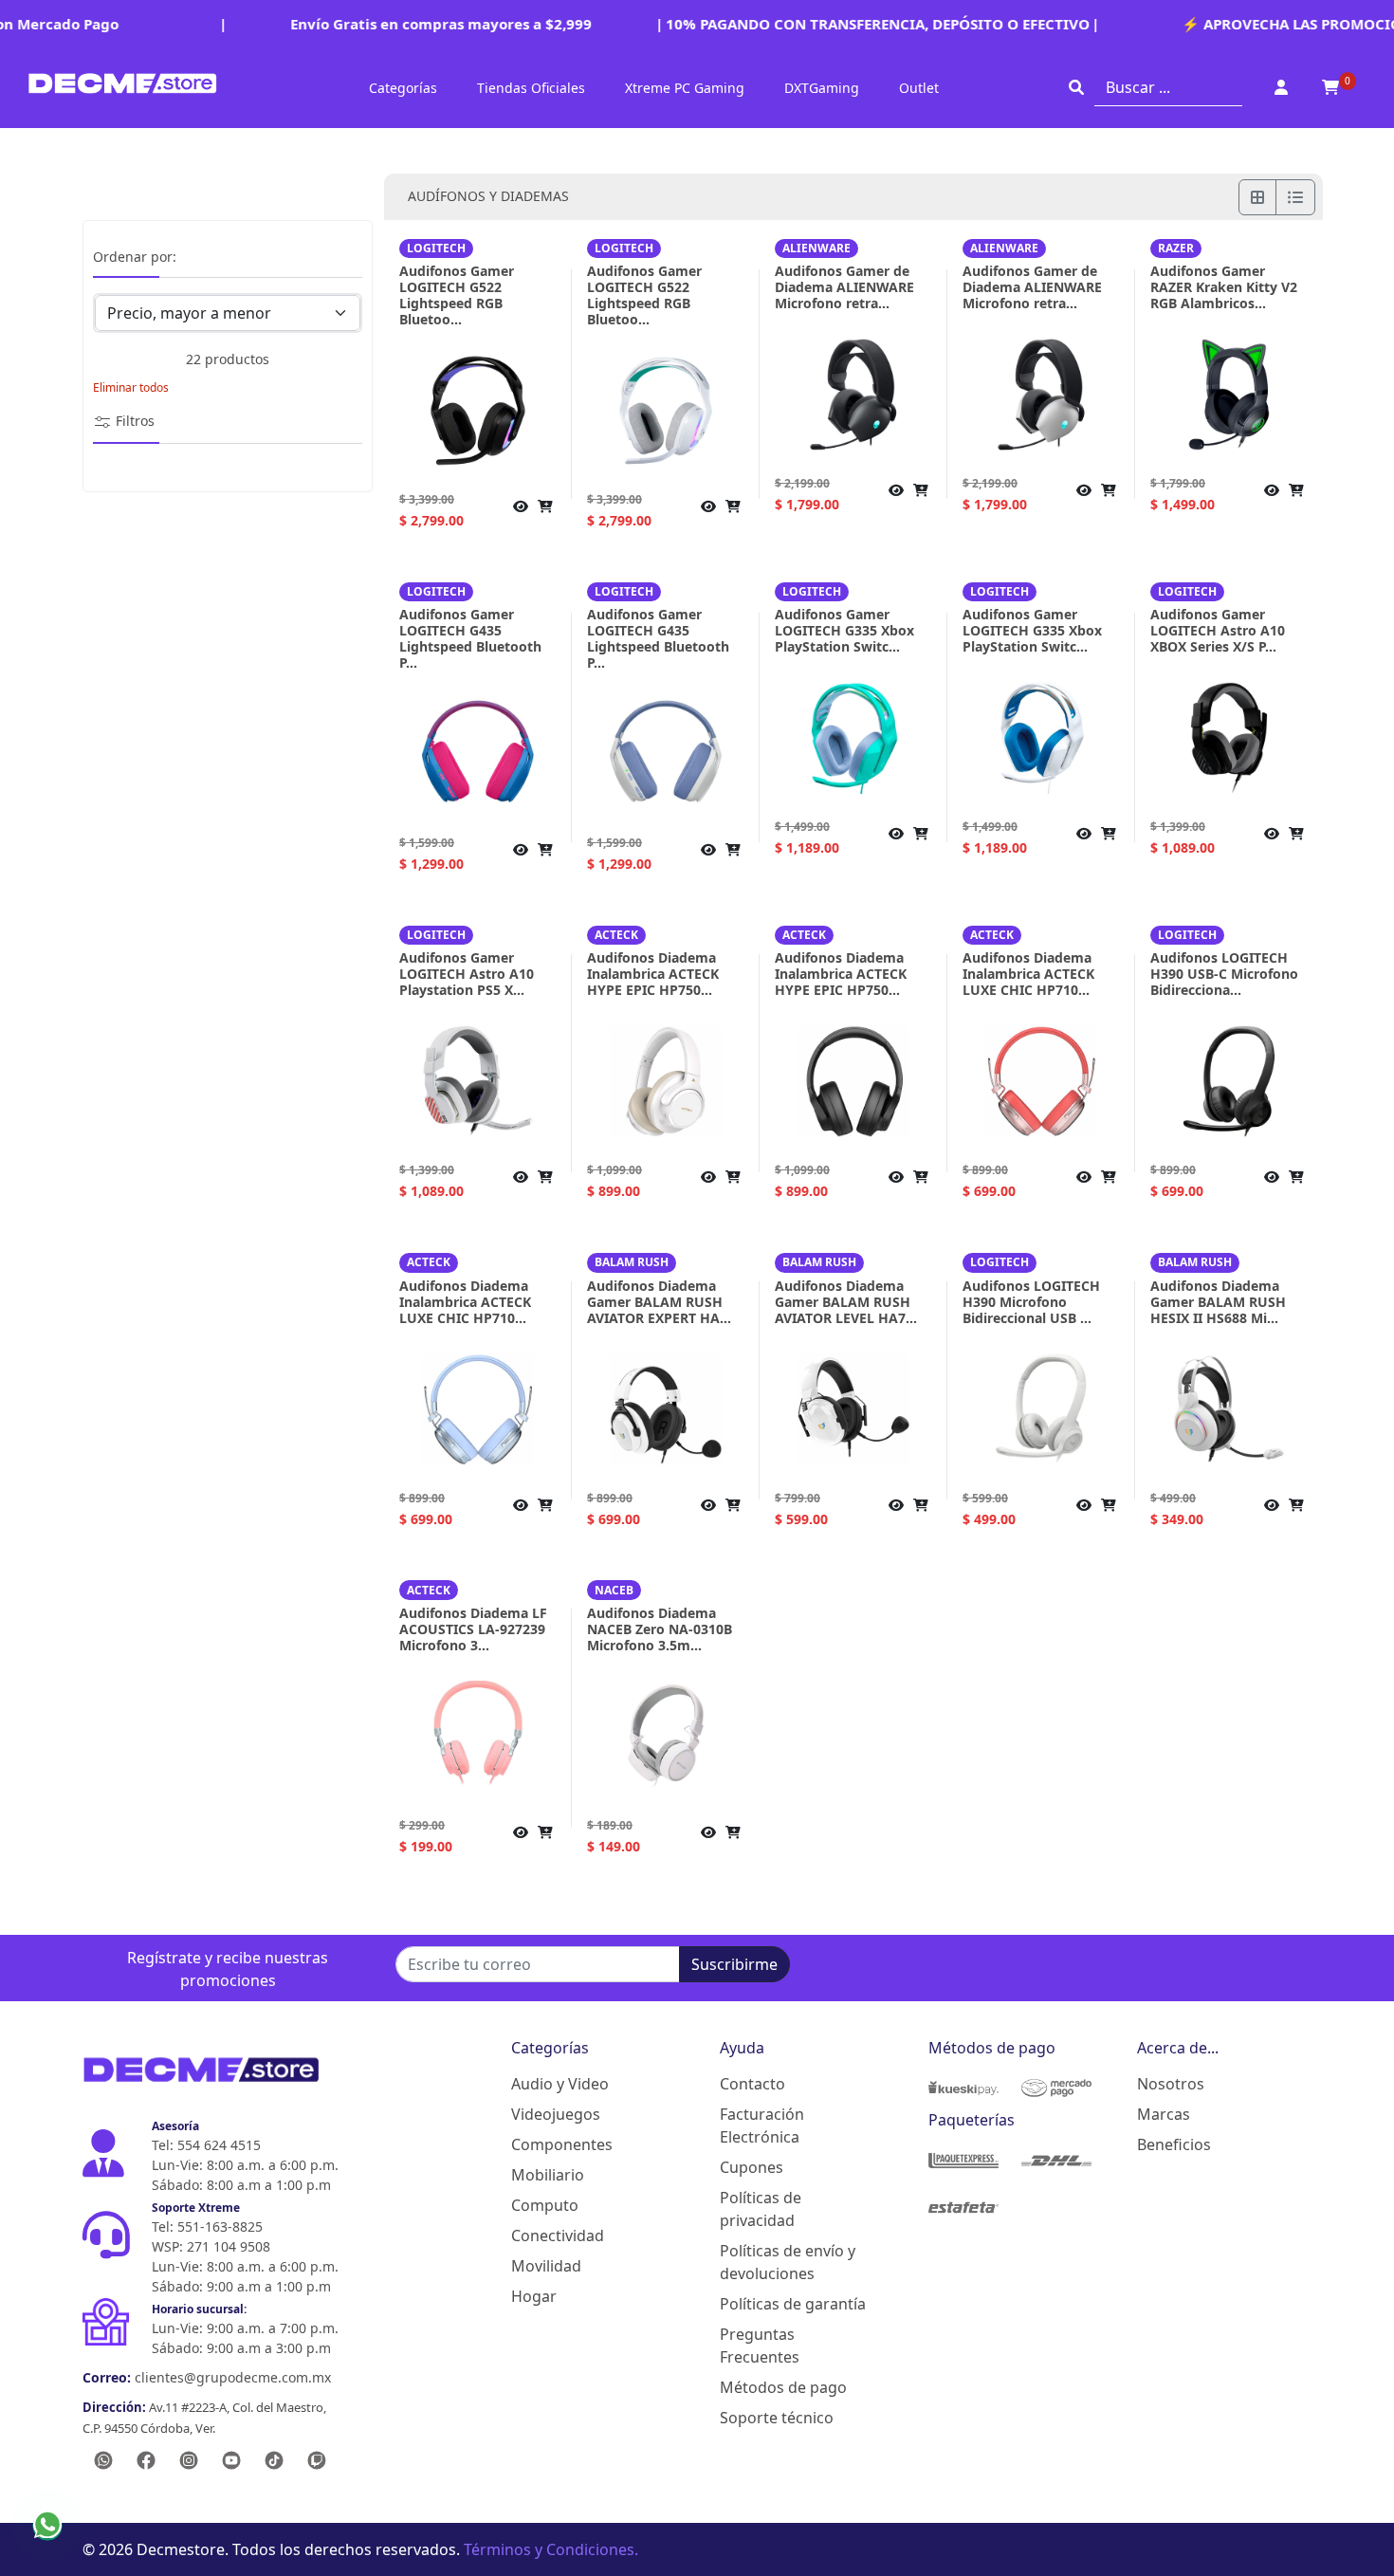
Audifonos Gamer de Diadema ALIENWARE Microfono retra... (844, 287)
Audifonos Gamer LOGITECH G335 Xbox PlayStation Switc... (844, 630)
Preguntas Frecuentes (760, 2346)
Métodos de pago (783, 2387)
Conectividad (558, 2236)
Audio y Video (560, 2084)
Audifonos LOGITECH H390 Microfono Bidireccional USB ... (1031, 1302)
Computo (545, 2205)
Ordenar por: (135, 258)
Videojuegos (556, 2114)
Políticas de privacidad (761, 2209)
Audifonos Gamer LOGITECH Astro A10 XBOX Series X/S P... (1218, 630)
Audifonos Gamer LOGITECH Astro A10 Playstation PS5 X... (467, 974)
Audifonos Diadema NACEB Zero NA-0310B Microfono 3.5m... (660, 1629)
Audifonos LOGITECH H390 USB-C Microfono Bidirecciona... (1224, 974)
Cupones (752, 2167)
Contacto (752, 2084)
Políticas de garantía (793, 2304)
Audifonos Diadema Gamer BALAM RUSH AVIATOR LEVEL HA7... (846, 1302)
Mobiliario (548, 2175)
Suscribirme (734, 1964)
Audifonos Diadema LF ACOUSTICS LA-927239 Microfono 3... (473, 1629)
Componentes (562, 2144)
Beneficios (1174, 2144)
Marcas (1164, 2114)
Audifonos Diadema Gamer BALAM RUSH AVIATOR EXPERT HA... (659, 1302)
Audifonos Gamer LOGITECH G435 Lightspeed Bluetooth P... (470, 638)
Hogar (534, 2296)
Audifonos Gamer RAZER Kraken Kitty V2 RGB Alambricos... (1224, 287)
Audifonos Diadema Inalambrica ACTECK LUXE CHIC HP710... (1028, 974)
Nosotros (1171, 2084)
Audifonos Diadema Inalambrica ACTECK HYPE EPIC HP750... (653, 974)
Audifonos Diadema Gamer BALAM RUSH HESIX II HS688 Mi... (1218, 1302)
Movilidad (546, 2266)
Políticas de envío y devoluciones (788, 2262)
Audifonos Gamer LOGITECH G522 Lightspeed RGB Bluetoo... (457, 295)
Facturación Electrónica (762, 2125)
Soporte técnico (777, 2418)
